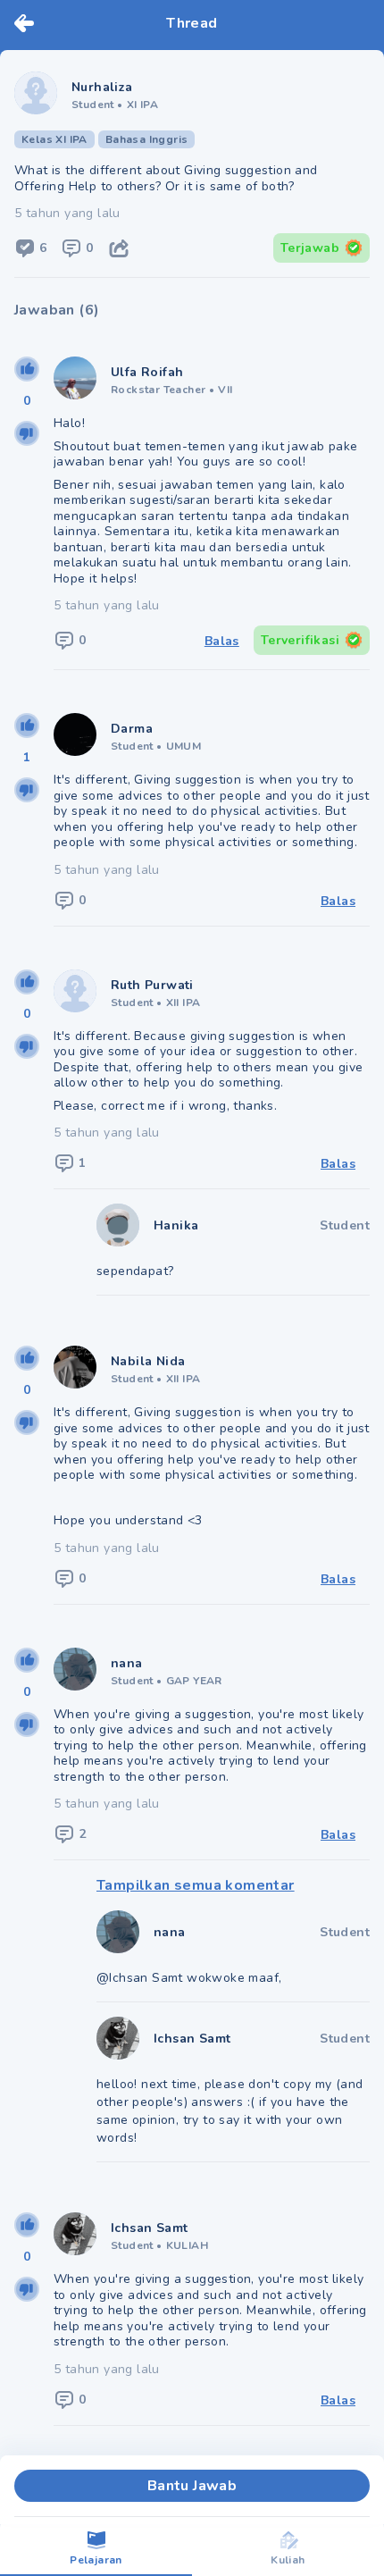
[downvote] (27, 433)
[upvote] (27, 369)
